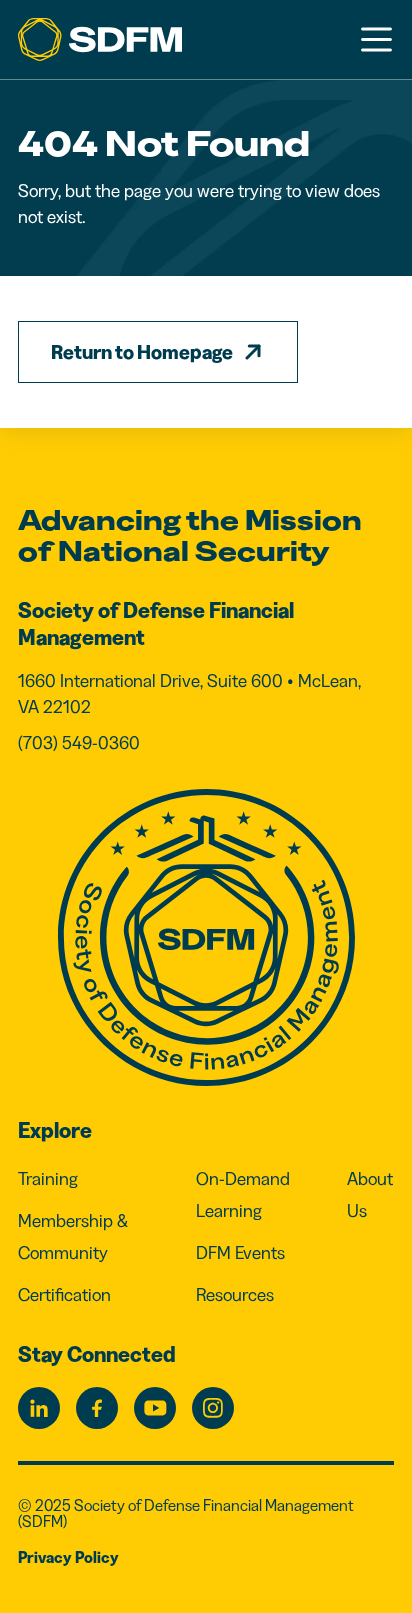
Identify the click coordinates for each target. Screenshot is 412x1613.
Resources (235, 1295)
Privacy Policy (68, 1557)
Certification (64, 1295)
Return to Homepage (142, 352)
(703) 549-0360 (79, 743)
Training (48, 1179)
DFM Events (240, 1253)
